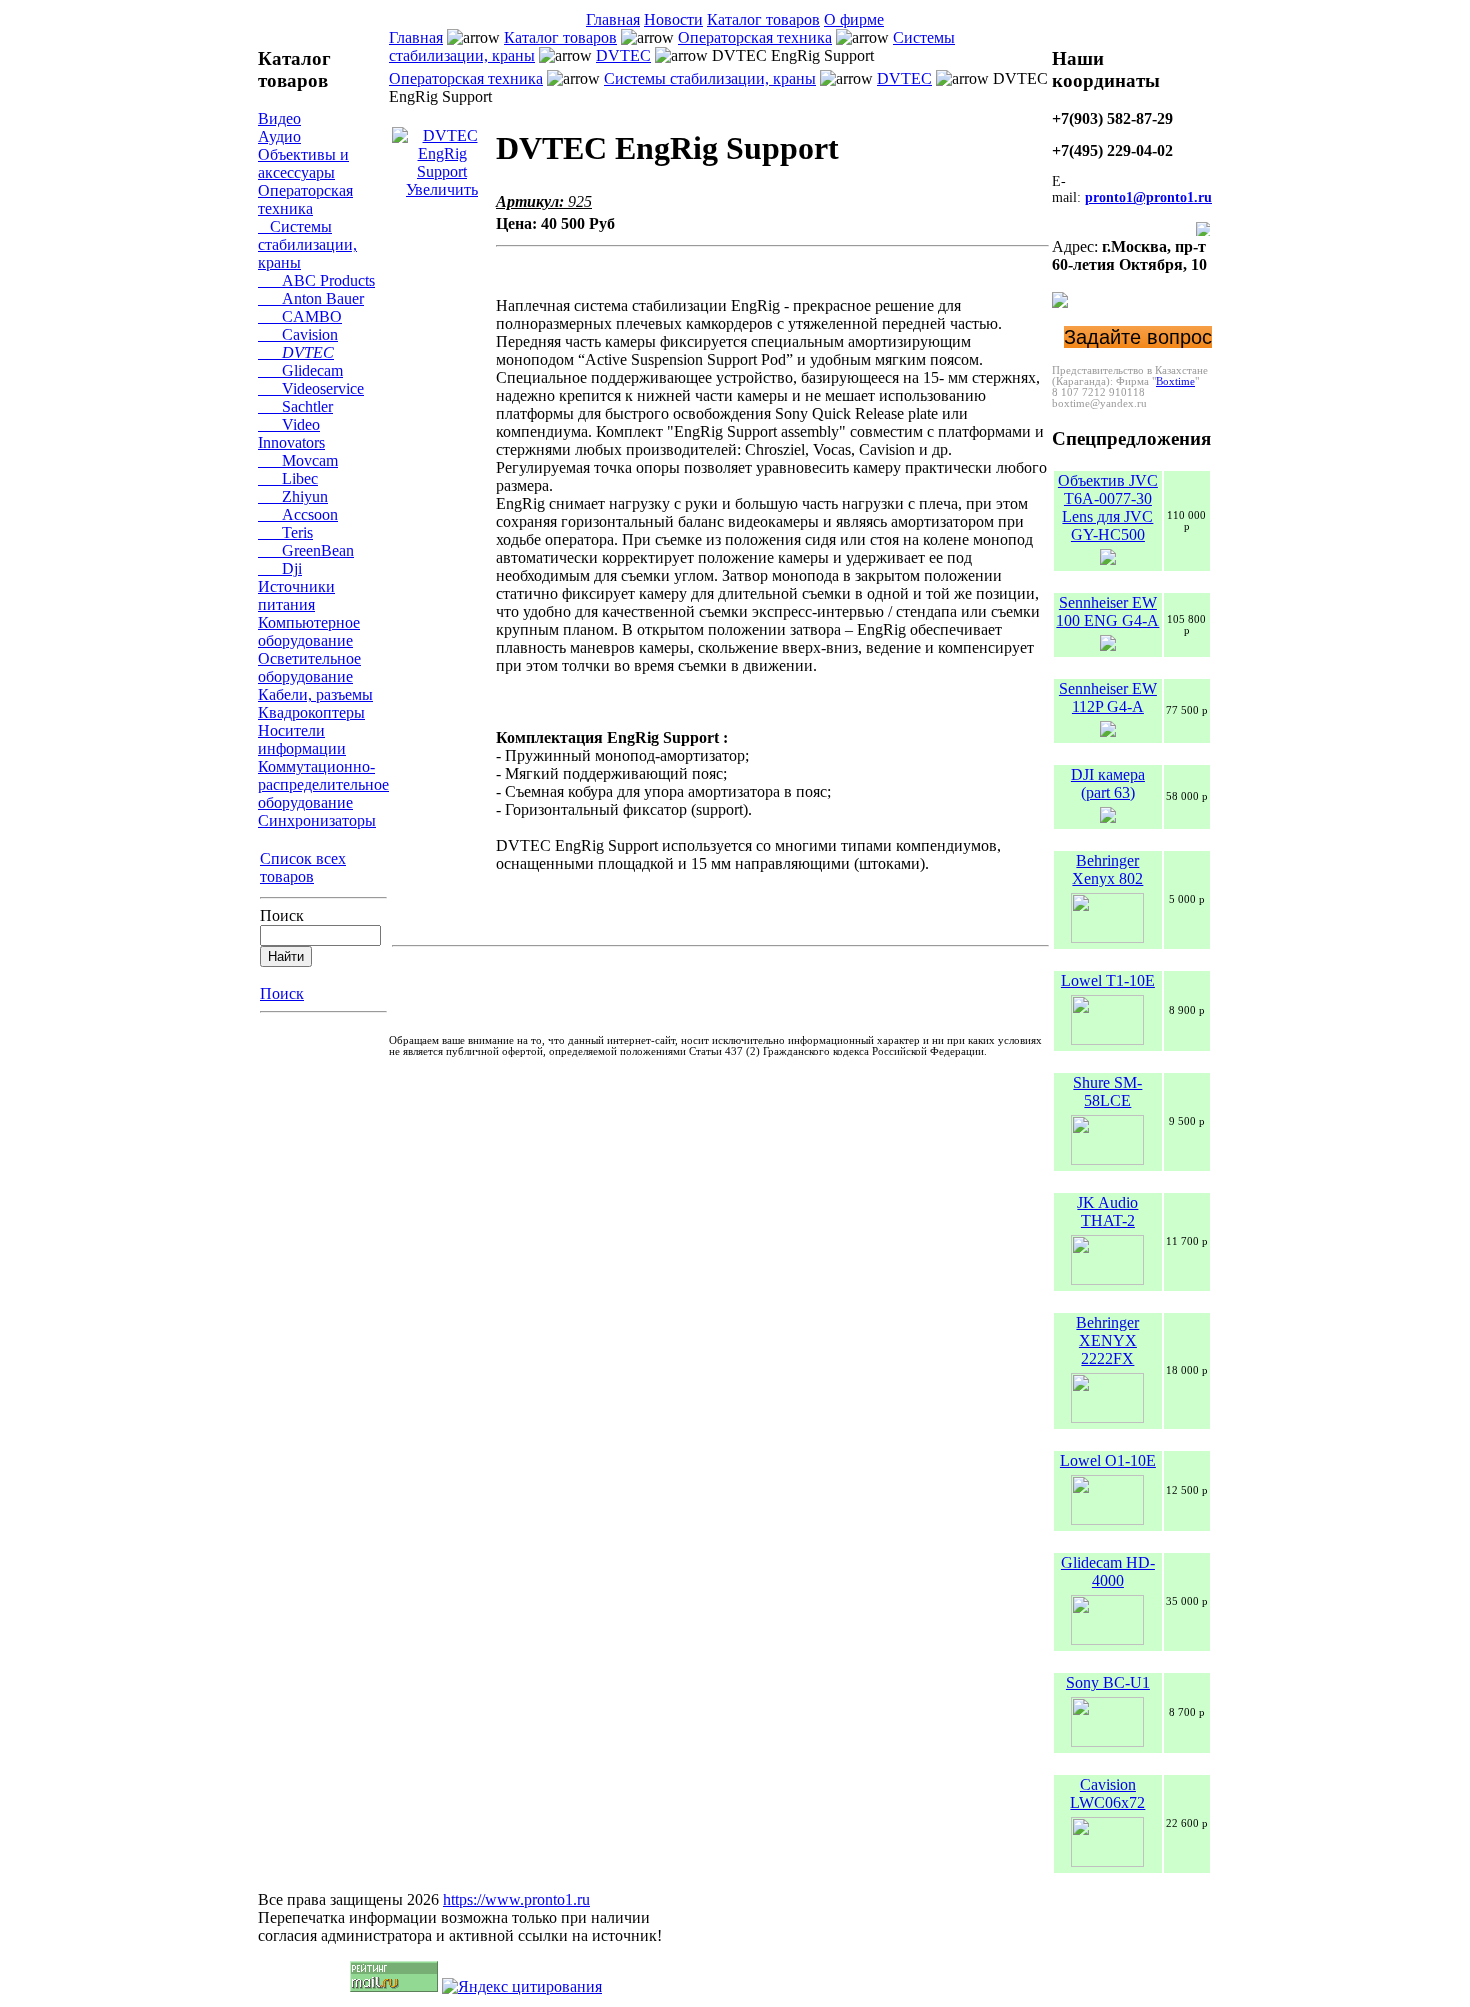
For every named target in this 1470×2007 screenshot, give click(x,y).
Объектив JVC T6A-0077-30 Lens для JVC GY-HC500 (1108, 507)
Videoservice (311, 388)
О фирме (854, 19)
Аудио (279, 136)
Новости (673, 19)
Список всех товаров (303, 867)
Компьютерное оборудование (309, 631)
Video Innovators (291, 433)
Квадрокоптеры (311, 712)
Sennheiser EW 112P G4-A (1108, 697)
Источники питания (296, 595)
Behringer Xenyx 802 (1107, 869)
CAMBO (300, 316)
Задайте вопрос (1138, 337)
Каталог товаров (763, 19)
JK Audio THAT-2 (1107, 1211)
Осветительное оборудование (309, 667)
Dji (280, 568)
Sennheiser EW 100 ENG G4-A (1107, 611)
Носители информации (302, 739)
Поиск (282, 915)
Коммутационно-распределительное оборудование (323, 784)
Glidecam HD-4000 (1108, 1571)
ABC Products (316, 280)
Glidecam (300, 370)
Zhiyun (293, 496)
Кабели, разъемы (315, 694)
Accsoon (298, 514)
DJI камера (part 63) (1108, 783)
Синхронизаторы (317, 820)
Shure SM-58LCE (1107, 1091)
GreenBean (306, 550)
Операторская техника (305, 199)
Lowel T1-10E (1108, 980)
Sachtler (295, 406)
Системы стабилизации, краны (307, 244)
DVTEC (296, 352)
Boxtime (1175, 381)
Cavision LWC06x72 (1107, 1793)
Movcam (298, 460)
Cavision (298, 334)
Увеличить (442, 189)
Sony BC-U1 (1108, 1682)
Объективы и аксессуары (303, 163)
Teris (285, 532)
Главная (613, 19)
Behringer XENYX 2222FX (1107, 1340)
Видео (279, 118)
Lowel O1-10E (1108, 1460)
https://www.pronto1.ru (516, 1899)
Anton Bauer (311, 298)
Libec (288, 478)
